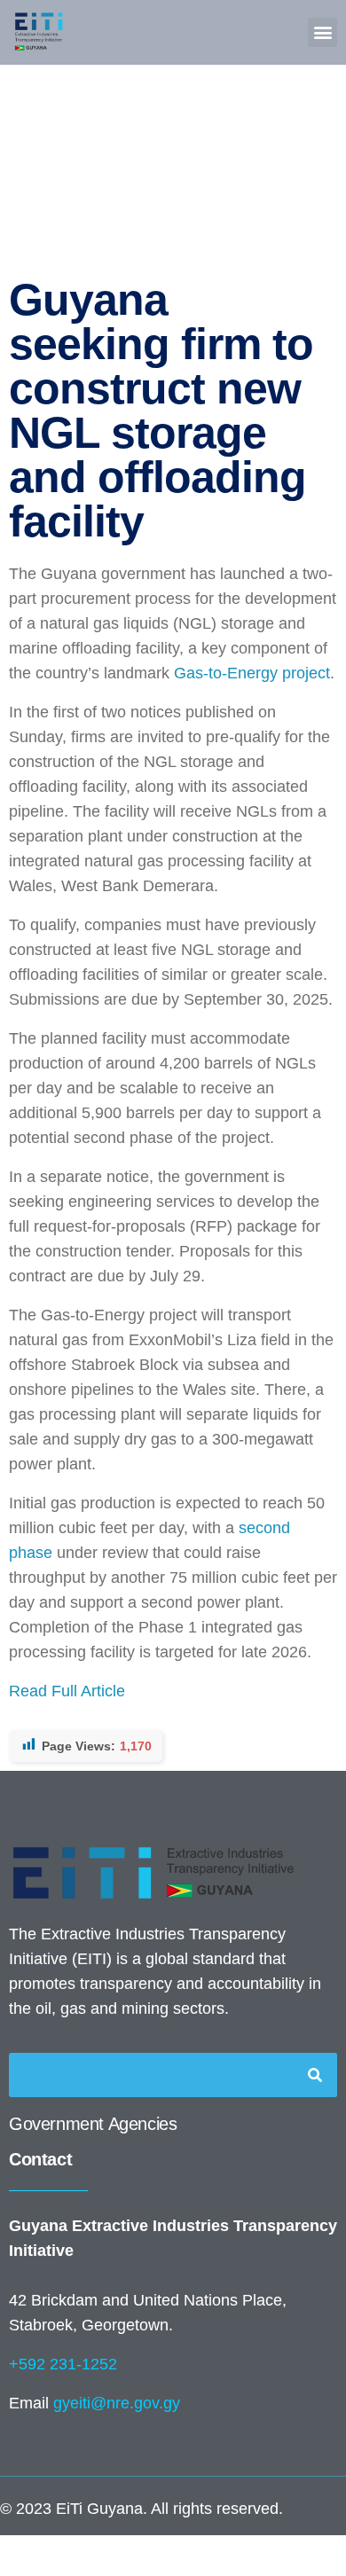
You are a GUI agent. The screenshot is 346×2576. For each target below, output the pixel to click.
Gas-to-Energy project (252, 673)
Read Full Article (67, 1691)
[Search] (315, 2075)
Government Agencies (93, 2124)
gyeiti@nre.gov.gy (117, 2403)
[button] (322, 32)
